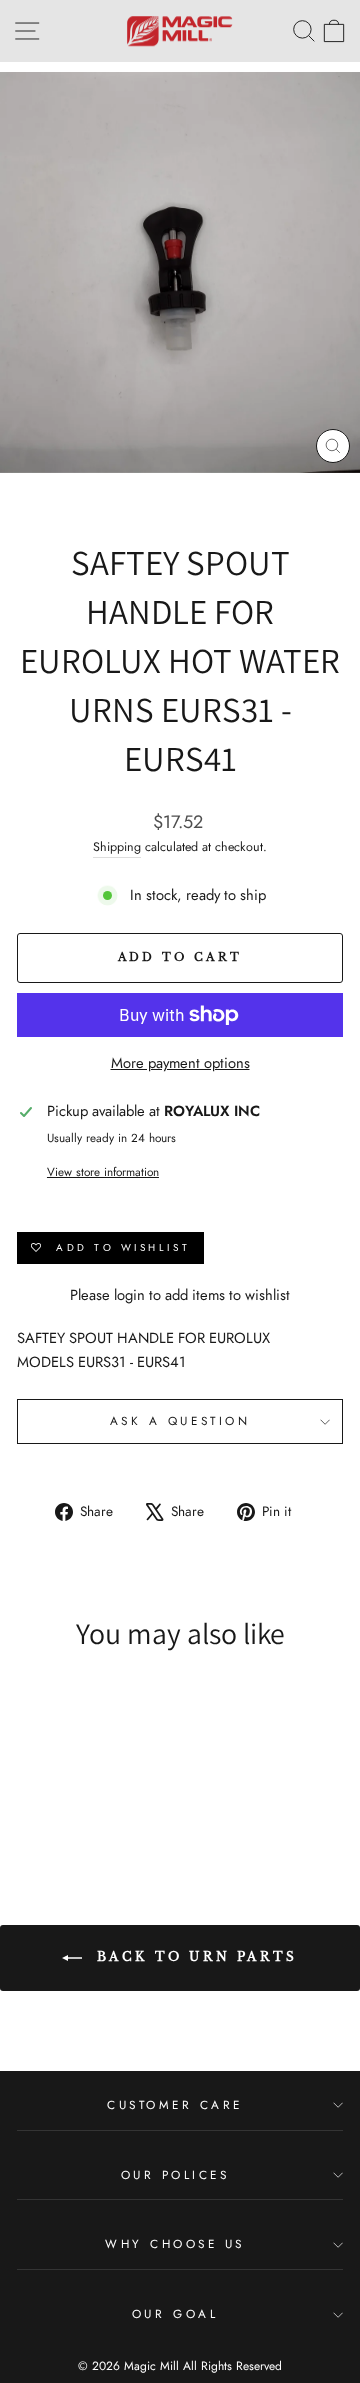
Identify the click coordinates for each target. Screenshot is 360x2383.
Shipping (117, 847)
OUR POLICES (175, 2174)
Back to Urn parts (194, 1956)
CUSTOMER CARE (175, 2104)
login (129, 1295)
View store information (103, 1171)
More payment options (180, 1063)
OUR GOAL (175, 2313)
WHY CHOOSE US (175, 2243)
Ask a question (180, 1420)
